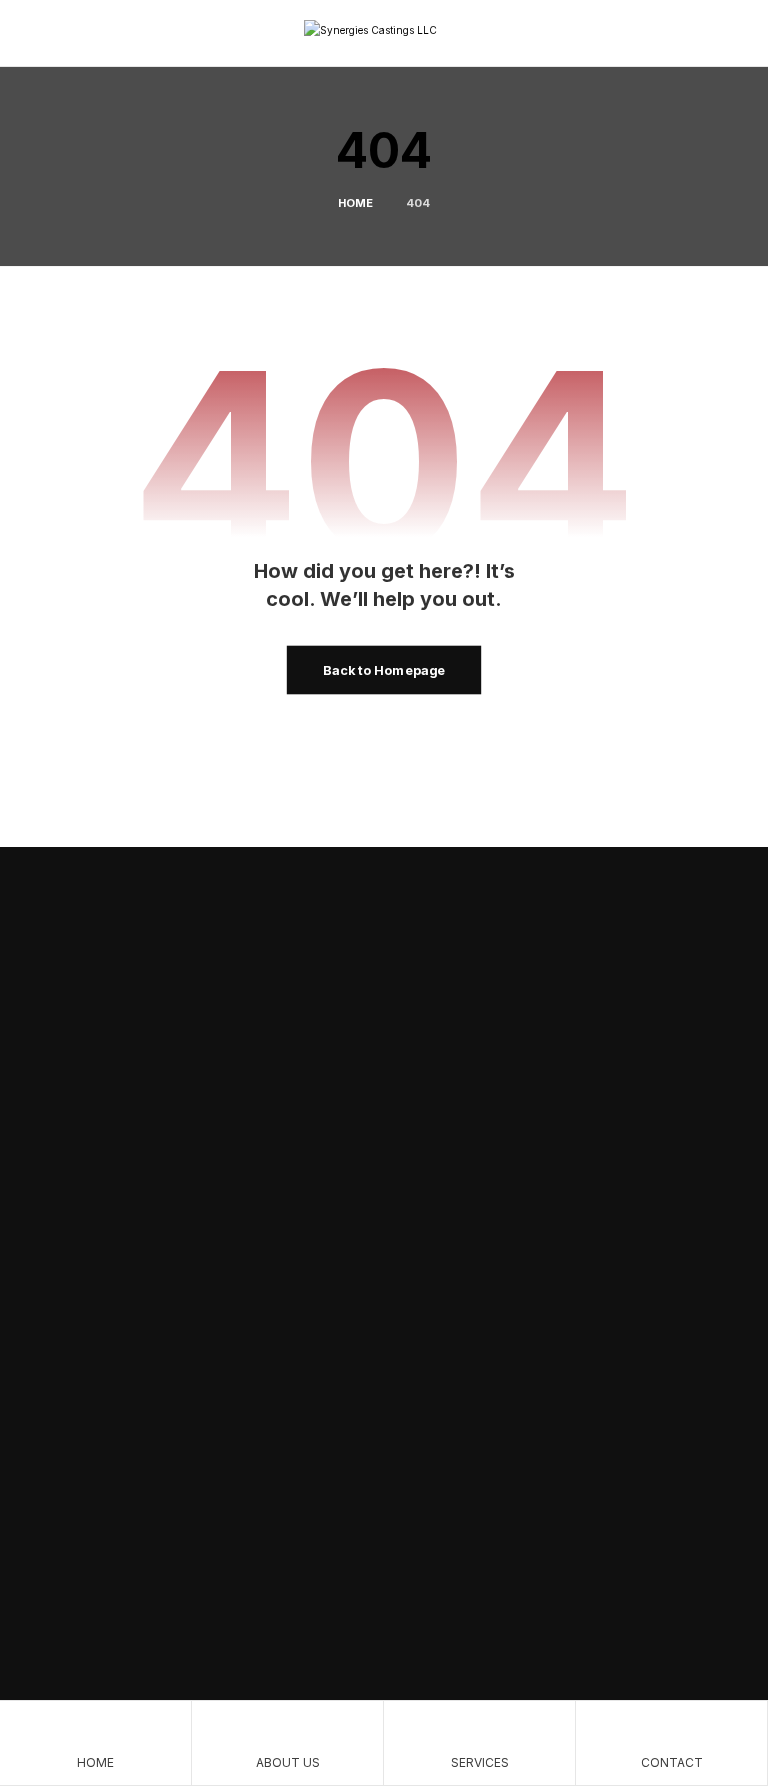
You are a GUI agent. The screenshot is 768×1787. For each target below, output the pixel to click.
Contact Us (126, 1032)
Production (283, 1032)
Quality (303, 1207)
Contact (305, 1247)
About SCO (433, 1032)
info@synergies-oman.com (164, 1562)
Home (300, 1167)
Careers (530, 1207)
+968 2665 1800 (129, 1598)
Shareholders (547, 1167)
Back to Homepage (384, 669)
